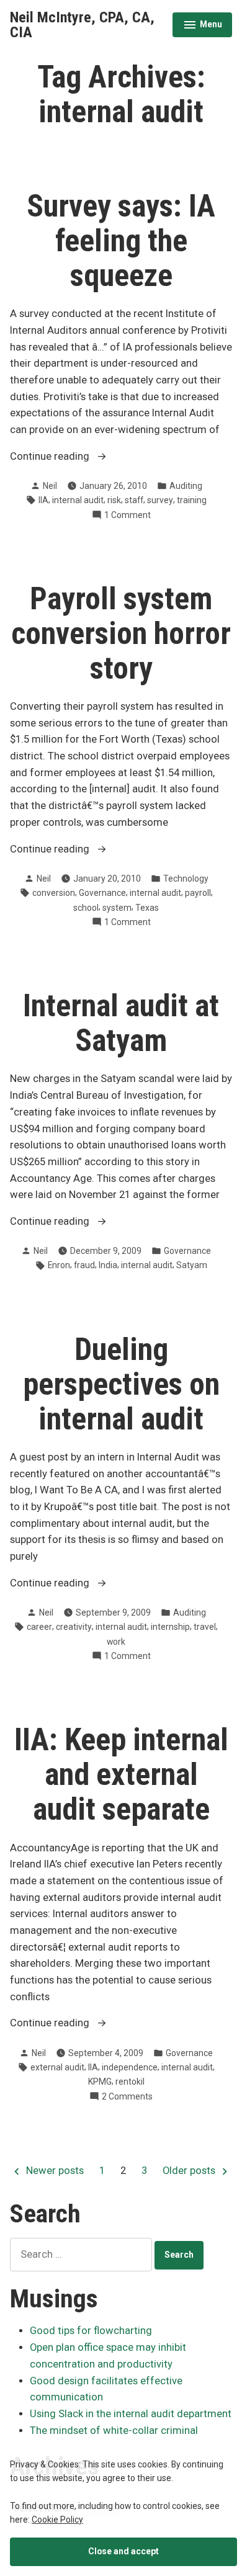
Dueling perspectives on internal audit (121, 1384)
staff (134, 500)
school (86, 908)
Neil (50, 486)
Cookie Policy (57, 2520)
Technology (186, 879)
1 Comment (128, 516)
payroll (198, 893)
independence (130, 2067)
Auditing (186, 486)
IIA (43, 500)
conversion (54, 893)
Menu (203, 26)
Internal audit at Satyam (121, 1023)
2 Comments (127, 2097)
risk (114, 500)
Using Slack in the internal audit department (131, 2414)
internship (170, 1627)
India (108, 1265)
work (116, 1642)
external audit (57, 2067)
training (192, 500)
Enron (59, 1265)
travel (205, 1627)
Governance (102, 893)
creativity (74, 1627)
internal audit (78, 500)
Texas (147, 908)
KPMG (100, 2082)
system (117, 908)
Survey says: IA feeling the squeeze (121, 241)
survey (160, 500)
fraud (84, 1265)
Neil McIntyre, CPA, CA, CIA (82, 25)
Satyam (192, 1265)
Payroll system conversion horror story (121, 633)
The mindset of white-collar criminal (114, 2431)
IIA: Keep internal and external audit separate (121, 1774)
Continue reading (72, 458)
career (39, 1627)
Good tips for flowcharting (91, 2331)
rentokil (130, 2082)
